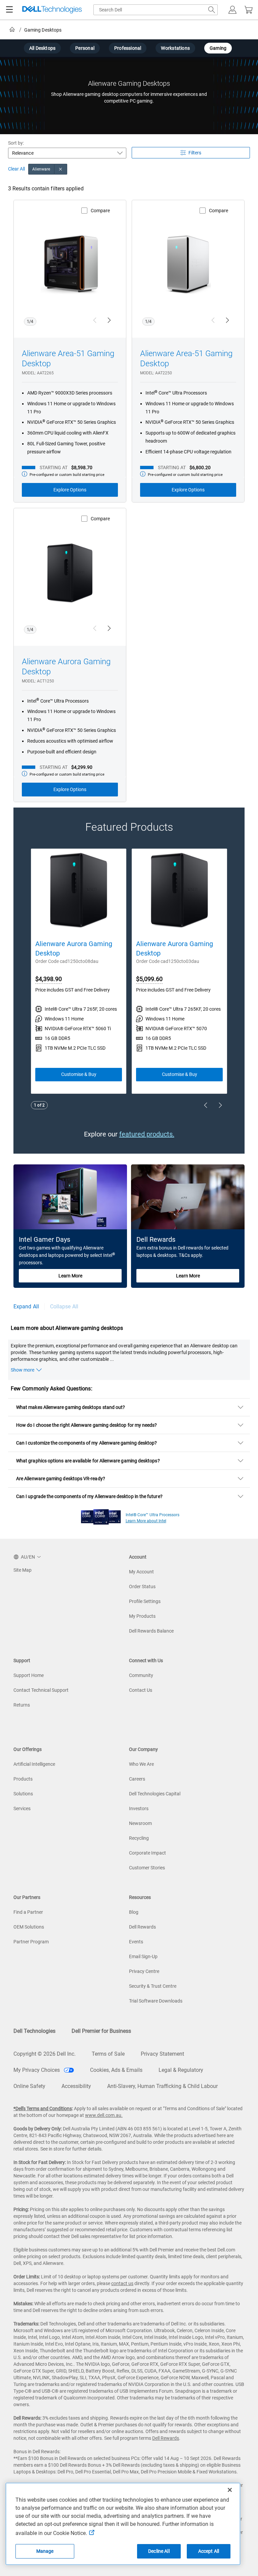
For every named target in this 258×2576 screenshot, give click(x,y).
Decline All (159, 2551)
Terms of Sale (108, 2054)
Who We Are (141, 1764)
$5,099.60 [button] (149, 979)
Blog (134, 1912)
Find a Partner (28, 1912)
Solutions (23, 1794)
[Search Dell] (212, 10)
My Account (141, 1572)
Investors (139, 1808)
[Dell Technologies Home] (52, 10)
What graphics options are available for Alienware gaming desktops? (88, 1461)
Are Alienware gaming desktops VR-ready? (61, 1479)
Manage (45, 2551)
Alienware (41, 169)
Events (136, 1942)
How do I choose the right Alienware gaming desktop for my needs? (87, 1425)
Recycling (139, 1838)
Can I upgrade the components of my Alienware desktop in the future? (89, 1496)
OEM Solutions (29, 1927)
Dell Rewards (142, 1927)
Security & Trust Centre (153, 1986)
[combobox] (156, 10)
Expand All (26, 1306)
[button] (232, 10)
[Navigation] (9, 10)
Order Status (142, 1586)
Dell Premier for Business (101, 2031)
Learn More (70, 1276)
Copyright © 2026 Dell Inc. (45, 2054)
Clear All (16, 169)
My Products (142, 1616)
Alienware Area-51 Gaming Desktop (68, 359)
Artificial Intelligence (34, 1764)
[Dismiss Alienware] (61, 169)
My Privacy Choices (37, 2070)
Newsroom (140, 1823)
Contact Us (141, 1690)
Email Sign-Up (143, 1956)
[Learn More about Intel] (101, 1515)
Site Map (23, 1570)
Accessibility (76, 2086)
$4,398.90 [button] (49, 979)
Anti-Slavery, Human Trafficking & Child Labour (162, 2086)
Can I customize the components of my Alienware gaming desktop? (87, 1443)
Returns (22, 1705)
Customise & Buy (79, 1074)
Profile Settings (145, 1601)
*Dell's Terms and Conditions (43, 2108)
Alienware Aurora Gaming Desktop (66, 667)
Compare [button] (100, 211)
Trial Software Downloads (156, 2001)
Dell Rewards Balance (151, 1631)
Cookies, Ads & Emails (116, 2070)
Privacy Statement (162, 2054)
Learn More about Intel (146, 1521)
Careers (137, 1779)
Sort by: (16, 143)
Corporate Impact (147, 1853)
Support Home (29, 1675)
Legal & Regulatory (181, 2070)
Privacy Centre (144, 1971)
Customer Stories (147, 1868)
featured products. (147, 1134)
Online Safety (29, 2086)
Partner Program (31, 1942)
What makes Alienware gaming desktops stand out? (71, 1407)
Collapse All (64, 1306)
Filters (195, 153)
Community (141, 1675)
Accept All (209, 2551)
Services (22, 1808)
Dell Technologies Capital (155, 1794)
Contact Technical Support (41, 1690)
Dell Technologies (34, 2031)
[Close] (230, 2490)
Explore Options (70, 490)
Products (23, 1779)
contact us (122, 2283)
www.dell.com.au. (104, 2115)
